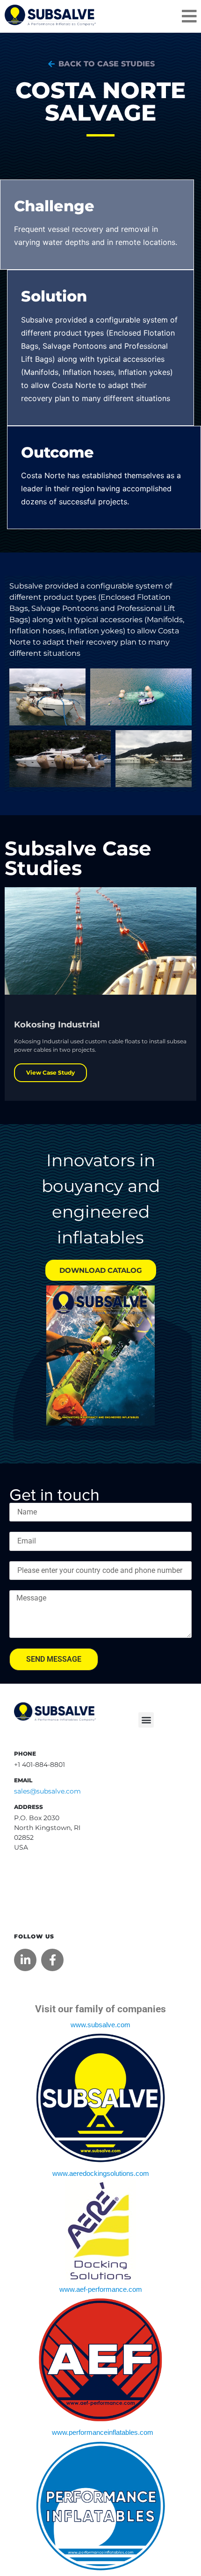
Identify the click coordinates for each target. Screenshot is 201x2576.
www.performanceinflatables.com (103, 2432)
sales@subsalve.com (47, 1791)
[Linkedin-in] (25, 1960)
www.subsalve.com (100, 2025)
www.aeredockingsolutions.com (101, 2174)
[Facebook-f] (52, 1960)
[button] (146, 1720)
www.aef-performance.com (101, 2289)
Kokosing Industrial (57, 1025)
